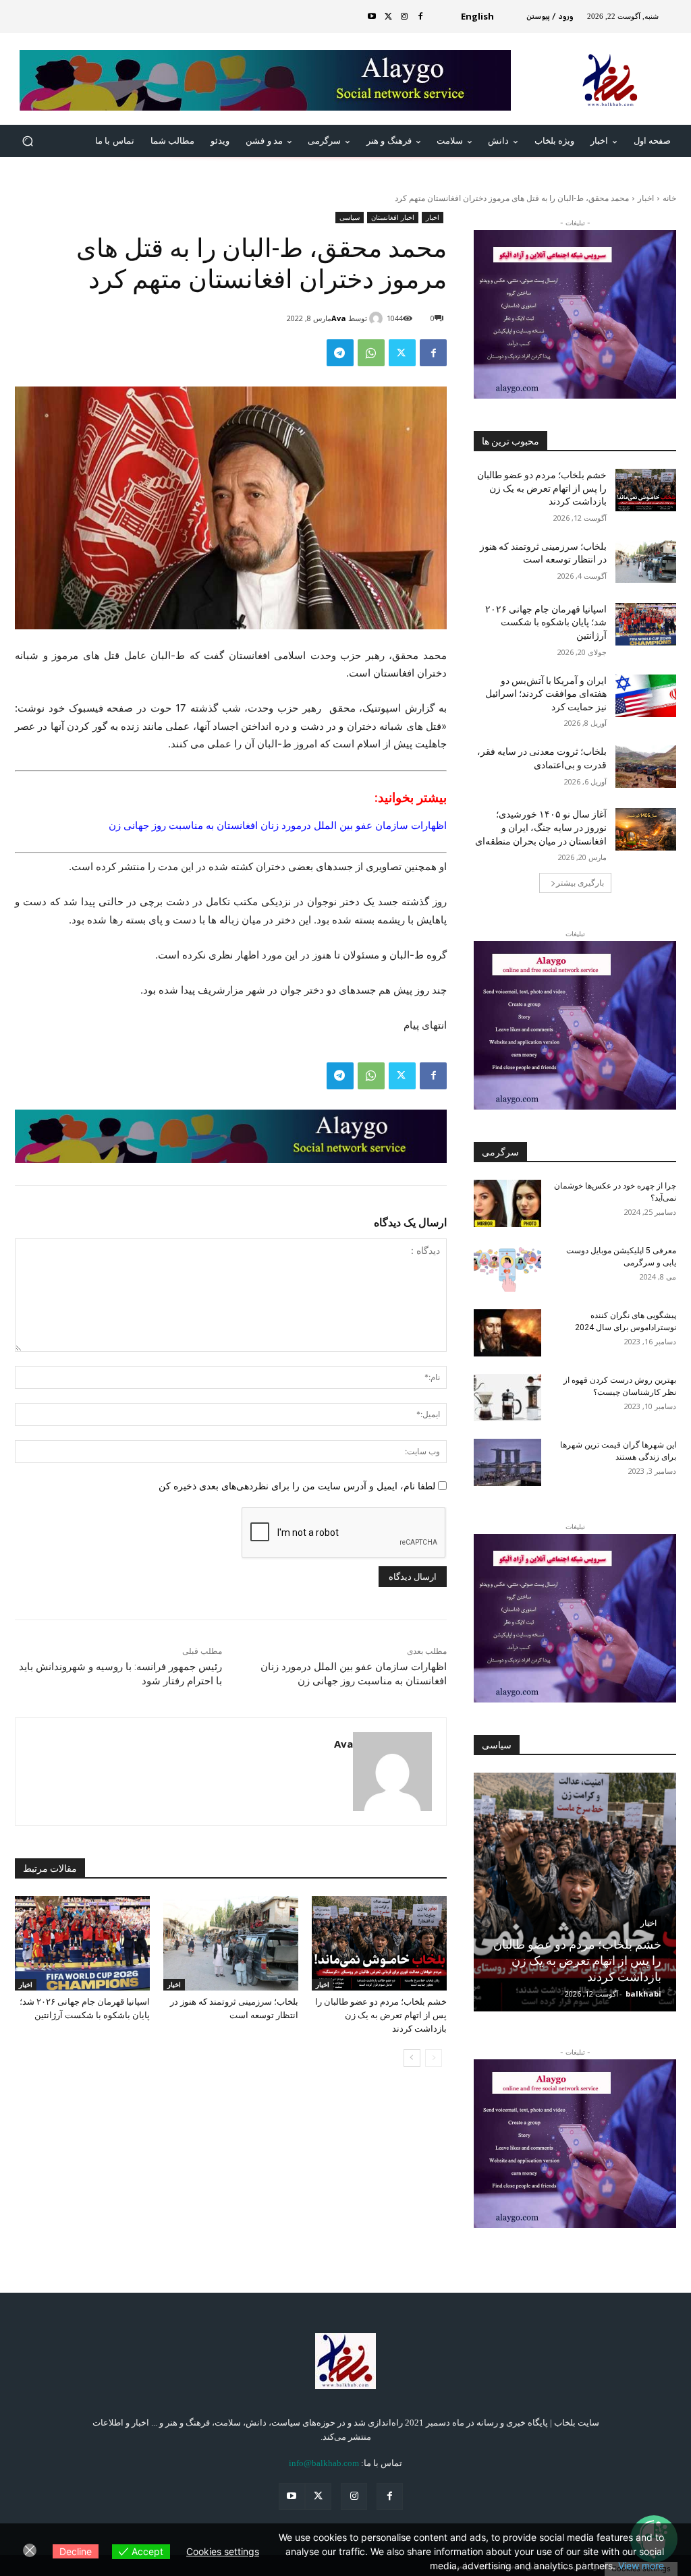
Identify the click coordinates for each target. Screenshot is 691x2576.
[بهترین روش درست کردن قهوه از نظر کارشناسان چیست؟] (507, 1398)
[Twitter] (388, 17)
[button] (28, 141)
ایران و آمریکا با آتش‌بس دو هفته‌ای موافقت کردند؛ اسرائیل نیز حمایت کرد (546, 694)
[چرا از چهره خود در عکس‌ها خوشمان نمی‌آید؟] (507, 1203)
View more (641, 2566)
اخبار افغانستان (393, 217)
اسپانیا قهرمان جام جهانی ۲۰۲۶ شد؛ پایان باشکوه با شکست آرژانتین (546, 622)
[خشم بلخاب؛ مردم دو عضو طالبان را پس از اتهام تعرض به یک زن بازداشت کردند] (379, 1943)
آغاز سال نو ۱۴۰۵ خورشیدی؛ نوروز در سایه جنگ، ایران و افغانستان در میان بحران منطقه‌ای (541, 827)
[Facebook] (420, 17)
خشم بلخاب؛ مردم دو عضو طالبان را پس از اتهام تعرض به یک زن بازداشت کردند (381, 2015)
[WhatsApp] (371, 353)
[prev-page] (434, 2058)
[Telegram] (340, 353)
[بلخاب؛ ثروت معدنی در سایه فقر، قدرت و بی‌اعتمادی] (646, 767)
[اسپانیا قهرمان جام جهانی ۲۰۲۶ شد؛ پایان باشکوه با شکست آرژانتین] (82, 1943)
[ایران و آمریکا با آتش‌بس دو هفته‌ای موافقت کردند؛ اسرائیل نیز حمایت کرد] (646, 696)
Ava (339, 318)
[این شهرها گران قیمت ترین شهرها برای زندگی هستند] (507, 1462)
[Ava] (378, 318)
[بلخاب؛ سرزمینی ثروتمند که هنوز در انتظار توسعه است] (231, 1943)
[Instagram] (404, 17)
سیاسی (350, 217)
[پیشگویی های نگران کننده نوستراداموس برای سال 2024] (507, 1333)
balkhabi (643, 1994)
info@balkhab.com (324, 2463)
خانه (669, 198)
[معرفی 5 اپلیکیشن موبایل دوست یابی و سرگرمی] (507, 1268)
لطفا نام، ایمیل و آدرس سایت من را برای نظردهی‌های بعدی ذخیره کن (297, 1486)
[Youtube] (372, 17)
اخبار (646, 198)
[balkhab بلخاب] (345, 2361)
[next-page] (412, 2058)
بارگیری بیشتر (580, 883)
